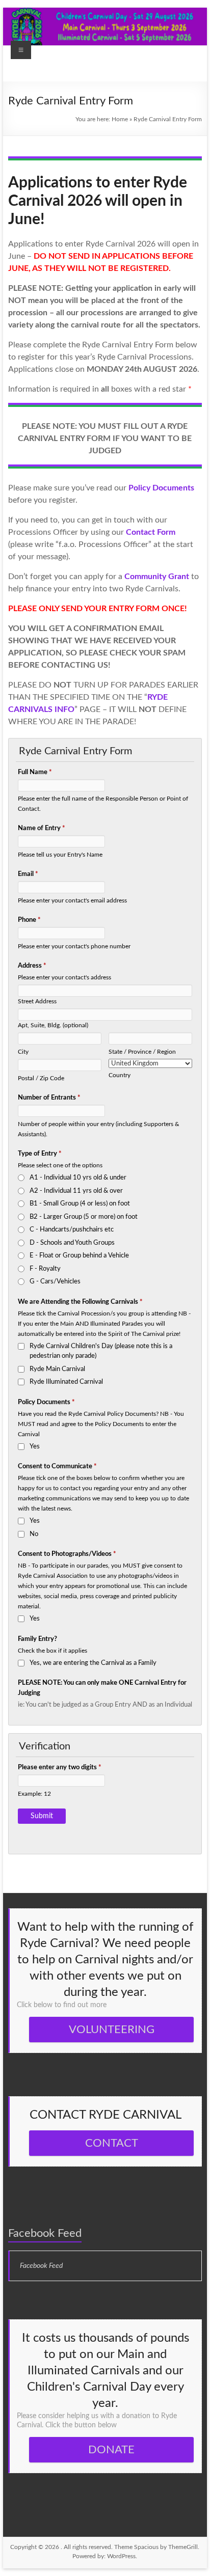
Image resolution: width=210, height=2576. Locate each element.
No (34, 1534)
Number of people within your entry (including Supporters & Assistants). (99, 1129)
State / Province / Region (142, 1052)
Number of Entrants (49, 1098)
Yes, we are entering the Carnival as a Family (93, 1663)
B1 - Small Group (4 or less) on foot (80, 1204)
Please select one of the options (60, 1166)
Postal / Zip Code (41, 1078)
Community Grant (157, 577)
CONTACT (112, 2143)
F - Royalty (45, 1269)
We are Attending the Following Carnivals (80, 1302)
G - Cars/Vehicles (55, 1282)
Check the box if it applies (52, 1651)
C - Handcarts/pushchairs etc (72, 1230)
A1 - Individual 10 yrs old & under (78, 1178)
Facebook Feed (45, 2233)
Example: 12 (34, 1794)
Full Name (35, 772)
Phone (29, 920)
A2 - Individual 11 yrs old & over (76, 1191)
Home (120, 119)
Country (120, 1075)
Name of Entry (42, 828)
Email (28, 874)
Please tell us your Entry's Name (60, 855)
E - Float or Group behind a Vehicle (79, 1256)
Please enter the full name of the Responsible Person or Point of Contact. (103, 804)
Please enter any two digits (60, 1767)
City (23, 1052)
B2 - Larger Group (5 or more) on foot (84, 1217)
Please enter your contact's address (64, 978)
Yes (35, 1447)
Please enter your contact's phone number (74, 947)
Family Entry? (37, 1639)
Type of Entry (40, 1154)
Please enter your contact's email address (72, 901)
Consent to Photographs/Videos (67, 1554)
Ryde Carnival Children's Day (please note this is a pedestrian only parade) (101, 1351)
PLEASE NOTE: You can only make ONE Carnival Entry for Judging (102, 1688)
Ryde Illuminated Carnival (66, 1382)
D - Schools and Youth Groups (72, 1243)
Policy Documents (46, 1402)
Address (32, 966)
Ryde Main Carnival (57, 1369)
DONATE (111, 2450)
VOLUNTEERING (112, 2030)
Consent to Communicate (57, 1467)
